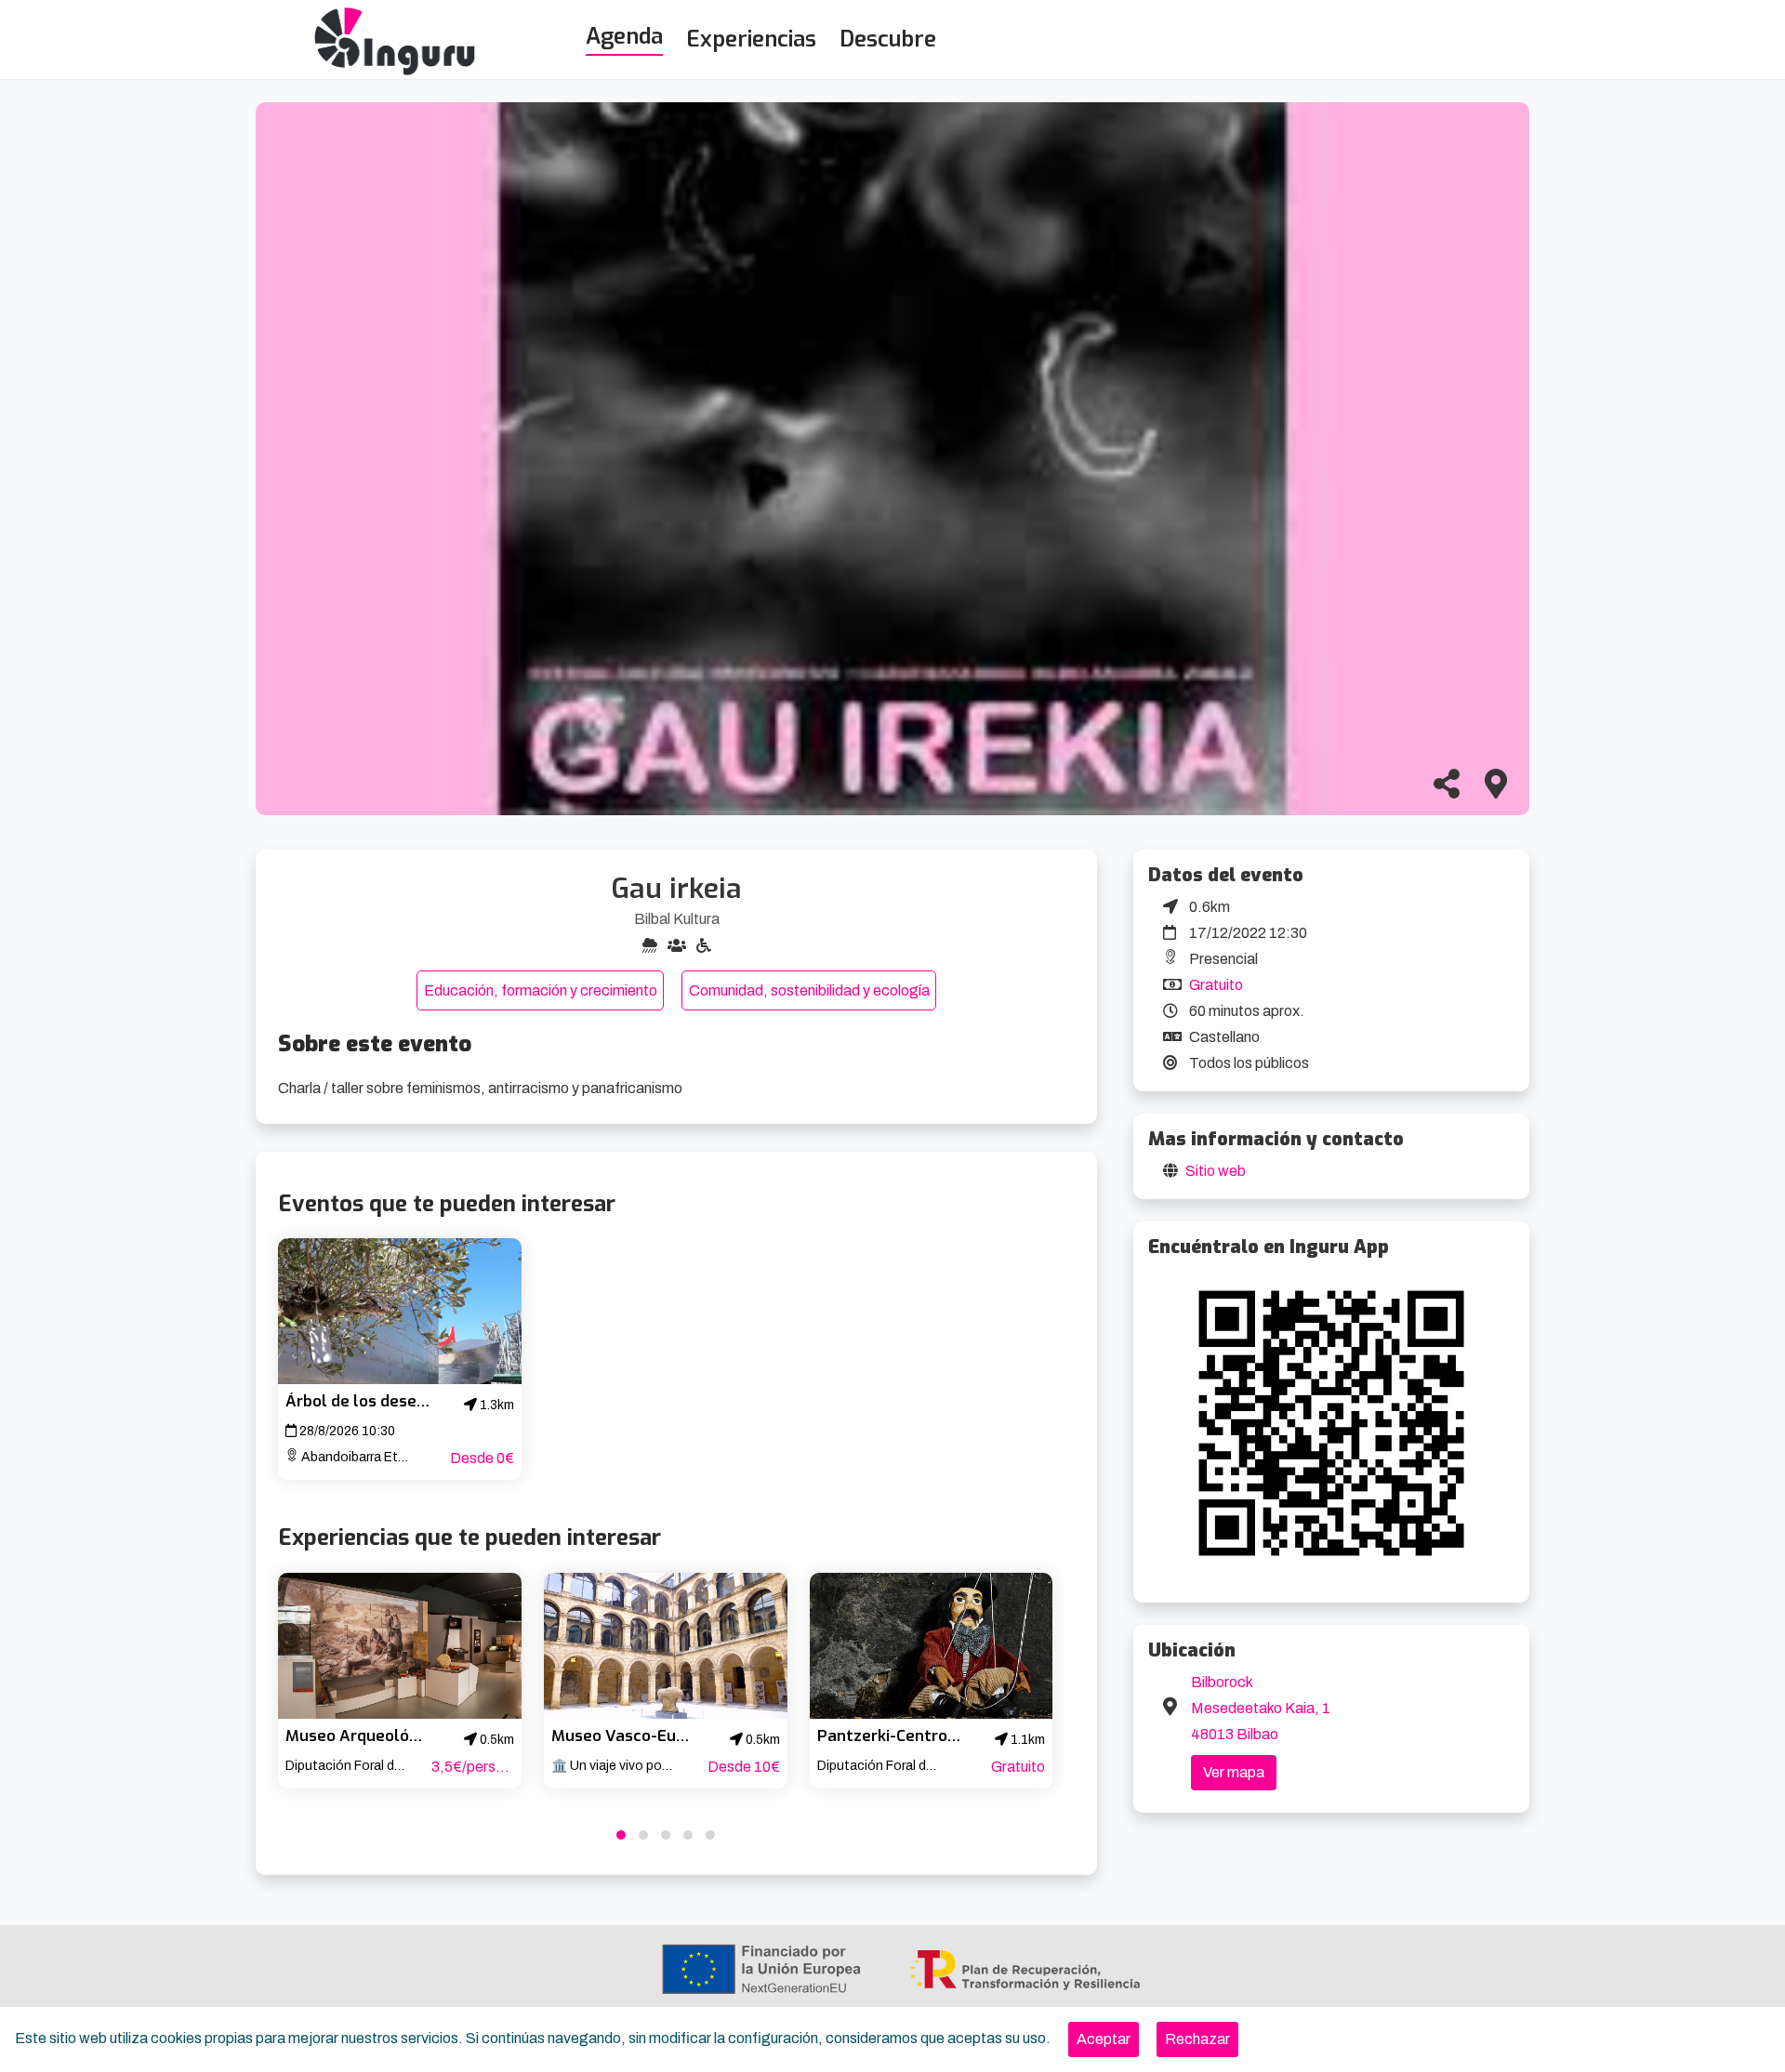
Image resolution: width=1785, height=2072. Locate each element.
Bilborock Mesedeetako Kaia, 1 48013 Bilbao (1261, 1708)
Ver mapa (1234, 1772)
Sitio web (1216, 1171)
